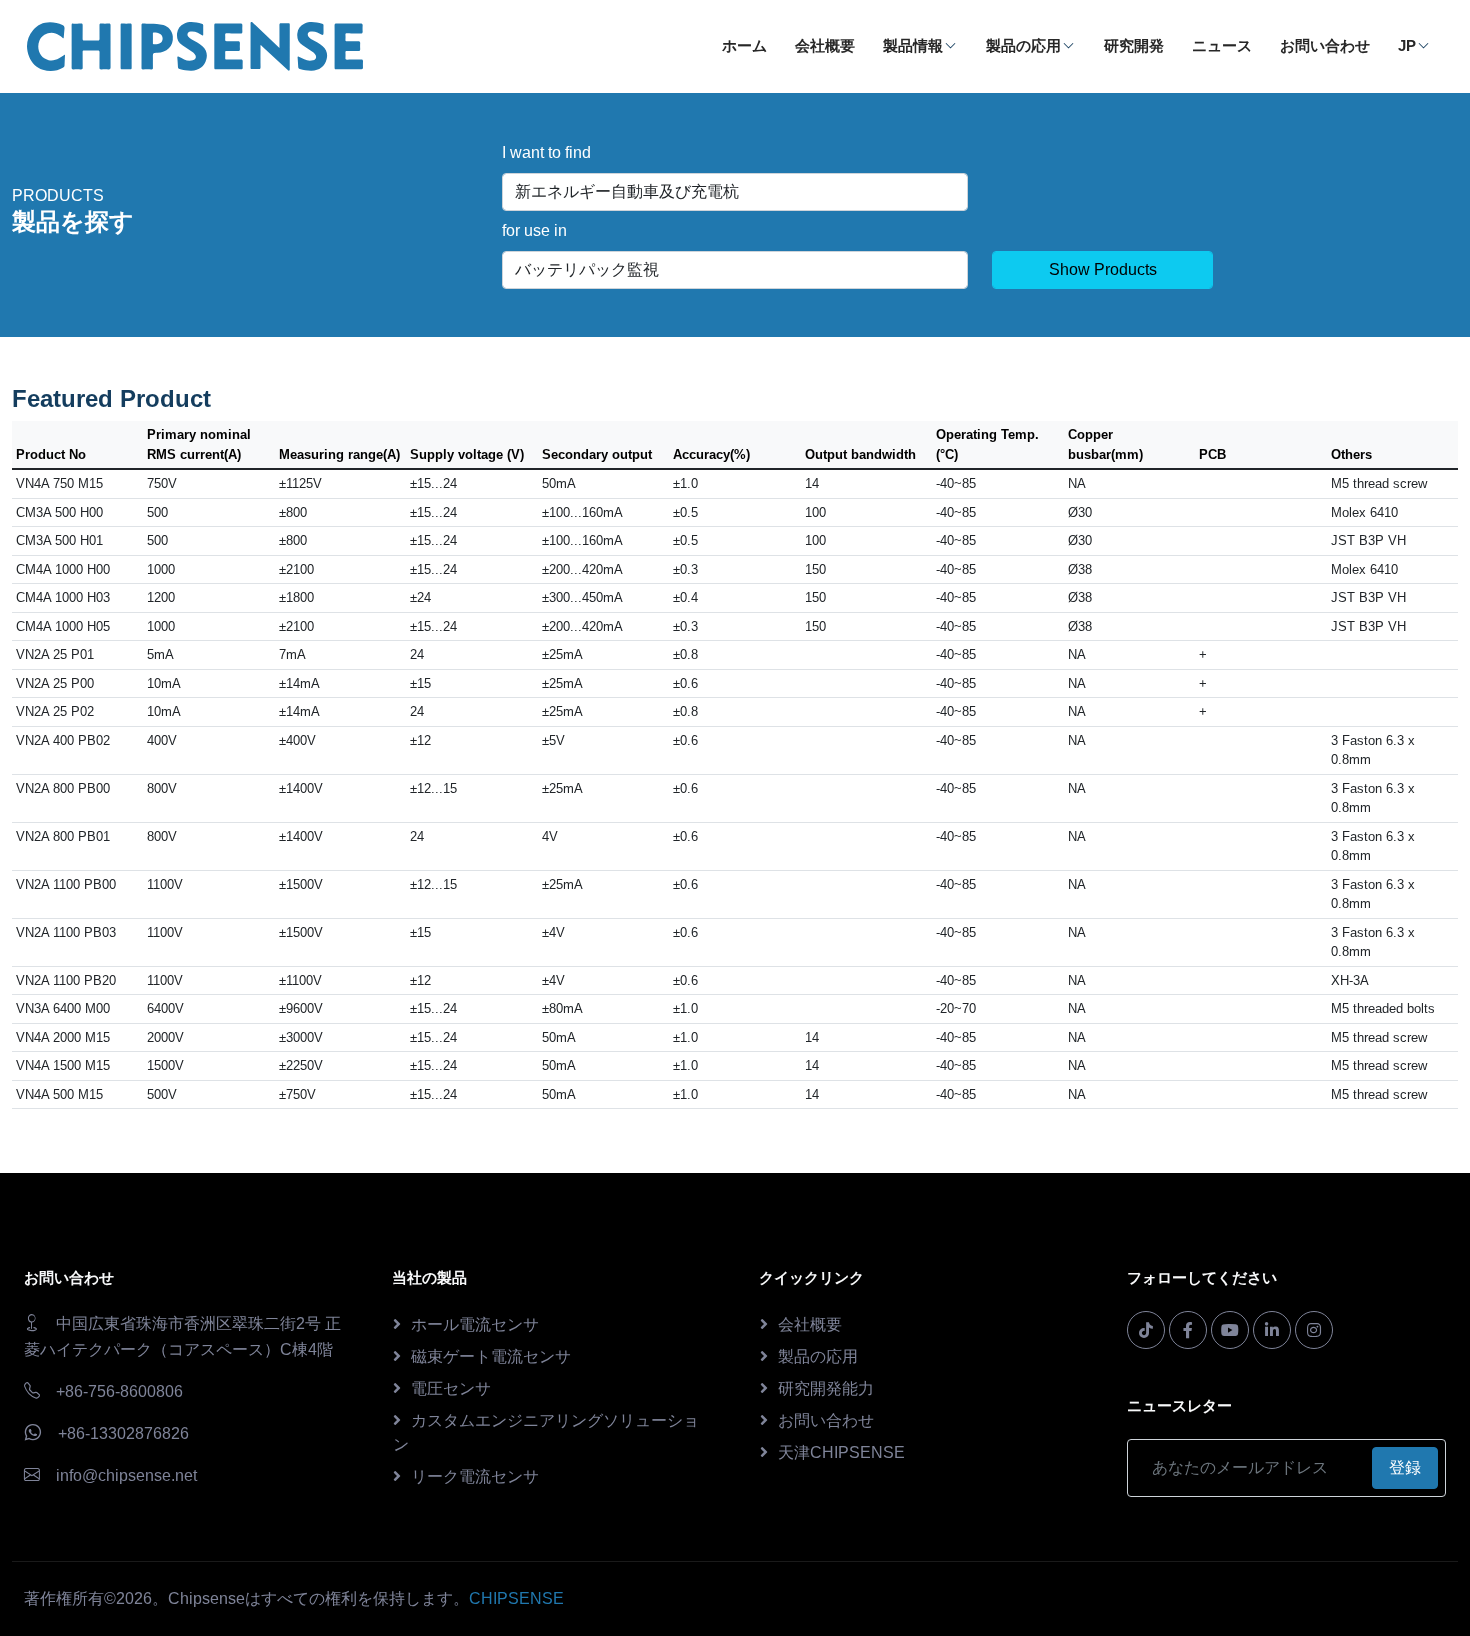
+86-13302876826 (123, 1433)
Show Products (1103, 269)
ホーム (744, 45)
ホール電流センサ (475, 1324)
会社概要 (825, 45)
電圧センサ (451, 1388)
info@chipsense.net (126, 1475)
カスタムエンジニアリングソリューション (546, 1432)
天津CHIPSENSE (841, 1452)
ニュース (1222, 45)
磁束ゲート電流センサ (491, 1356)
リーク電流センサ (475, 1476)
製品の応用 (1023, 45)
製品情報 (913, 45)
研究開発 (1134, 45)
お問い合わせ (1325, 45)
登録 (1405, 1467)
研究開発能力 (826, 1388)
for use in (534, 230)
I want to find (546, 152)
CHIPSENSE (516, 1598)
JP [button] (1407, 45)
